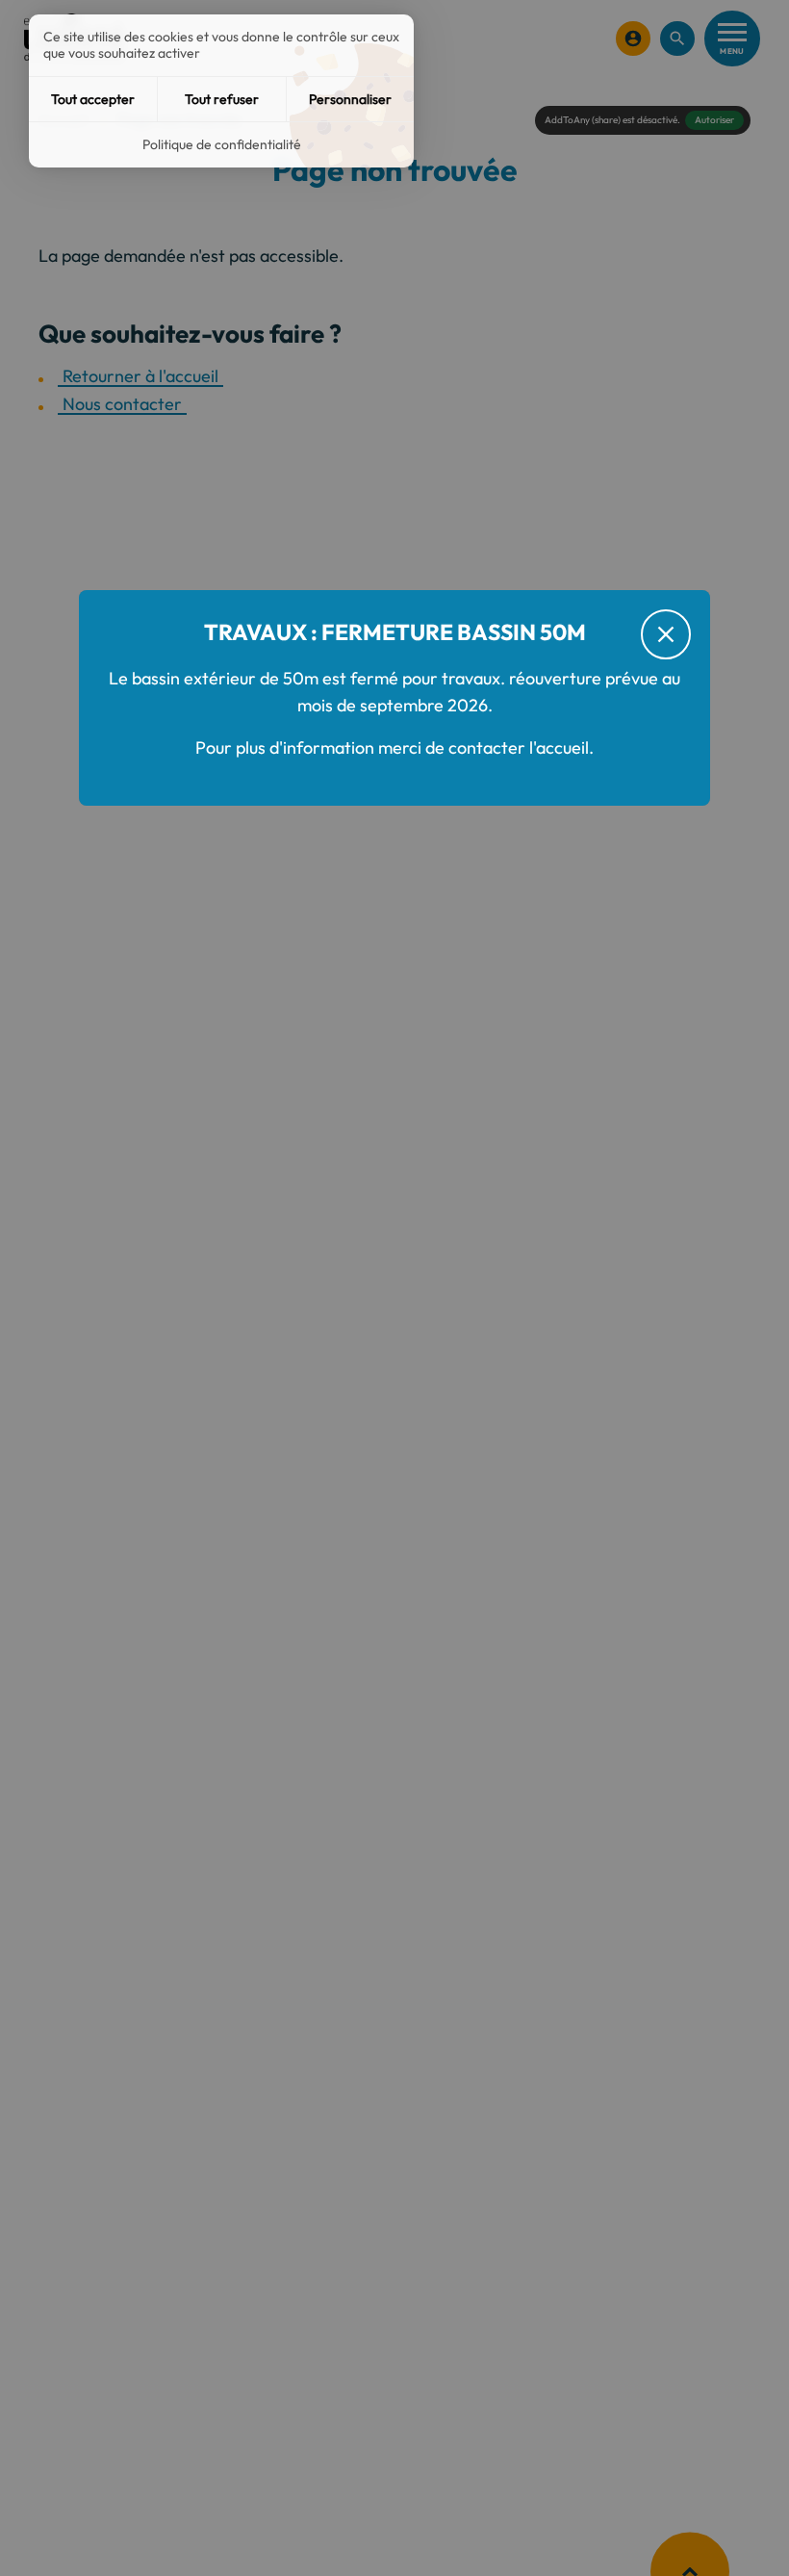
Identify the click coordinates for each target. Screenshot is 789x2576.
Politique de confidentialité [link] (222, 144)
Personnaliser (350, 99)
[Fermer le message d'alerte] (666, 634)
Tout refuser (222, 99)
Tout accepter (93, 99)
